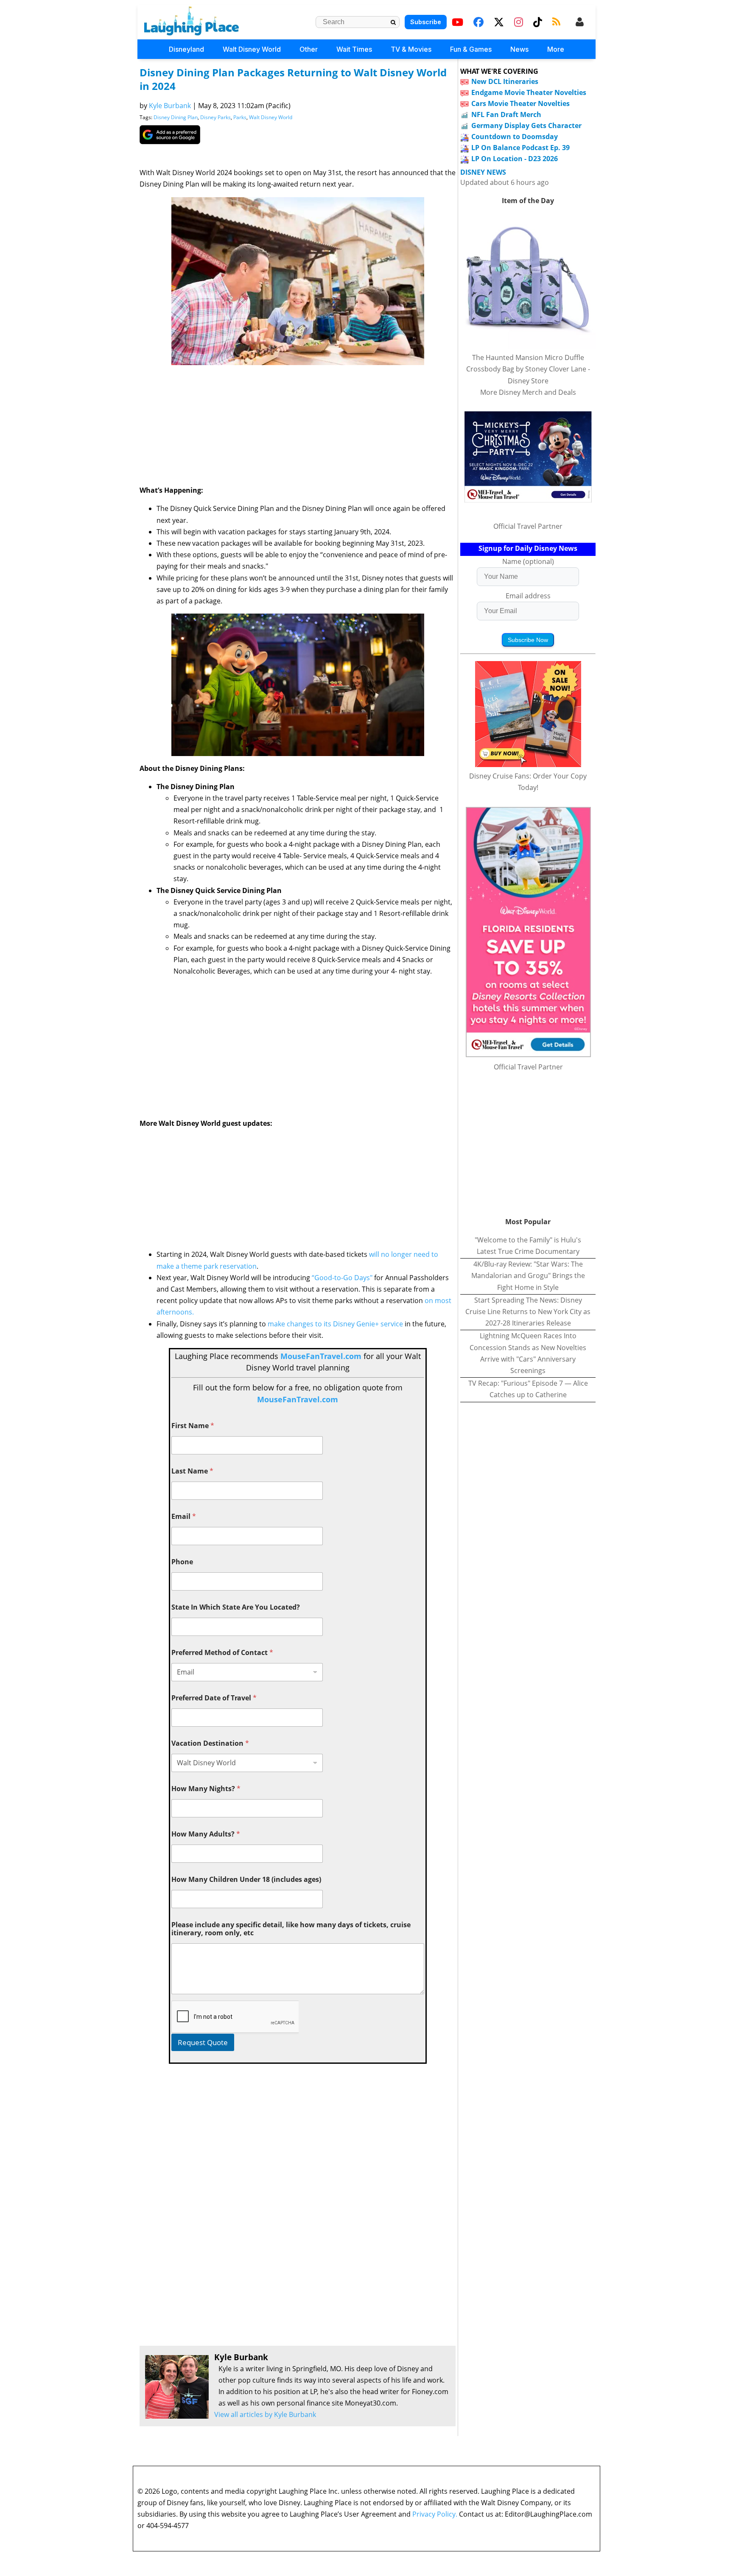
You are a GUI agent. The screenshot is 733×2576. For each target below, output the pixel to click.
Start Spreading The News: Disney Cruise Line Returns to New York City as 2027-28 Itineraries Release (528, 1312)
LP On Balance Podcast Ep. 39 (520, 148)
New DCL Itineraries (505, 81)
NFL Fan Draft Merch (506, 114)
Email (184, 1517)
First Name (193, 1426)
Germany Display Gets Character (526, 126)
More (556, 49)
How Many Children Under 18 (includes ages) (246, 1880)
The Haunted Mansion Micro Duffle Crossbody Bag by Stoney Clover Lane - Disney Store (528, 369)
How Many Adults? (206, 1834)
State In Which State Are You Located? (236, 1607)
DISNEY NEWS (483, 172)
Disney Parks (215, 117)
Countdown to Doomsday (515, 137)
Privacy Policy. (435, 2514)
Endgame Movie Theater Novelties (529, 92)
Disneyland (186, 49)
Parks (240, 117)
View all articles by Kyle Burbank (265, 2414)
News (519, 49)
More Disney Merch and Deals (528, 392)
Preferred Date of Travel (214, 1698)
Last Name (192, 1471)
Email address (528, 596)
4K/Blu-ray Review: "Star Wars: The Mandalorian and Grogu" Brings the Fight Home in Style (528, 1275)
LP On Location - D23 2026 (515, 159)
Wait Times (354, 49)
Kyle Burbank (170, 106)
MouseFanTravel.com (321, 1356)
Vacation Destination (210, 1743)
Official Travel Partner (528, 526)
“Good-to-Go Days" (342, 1278)
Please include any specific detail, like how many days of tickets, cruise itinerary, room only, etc (291, 1929)
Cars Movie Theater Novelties (520, 103)
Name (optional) (528, 561)
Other (309, 49)
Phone (182, 1562)
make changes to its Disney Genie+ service (335, 1324)
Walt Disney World (252, 49)
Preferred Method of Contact (222, 1653)
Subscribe (426, 22)
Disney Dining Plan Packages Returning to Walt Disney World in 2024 (293, 79)
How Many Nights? (206, 1789)
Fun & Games (471, 49)
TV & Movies (411, 49)
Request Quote (203, 2042)
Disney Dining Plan (176, 117)
